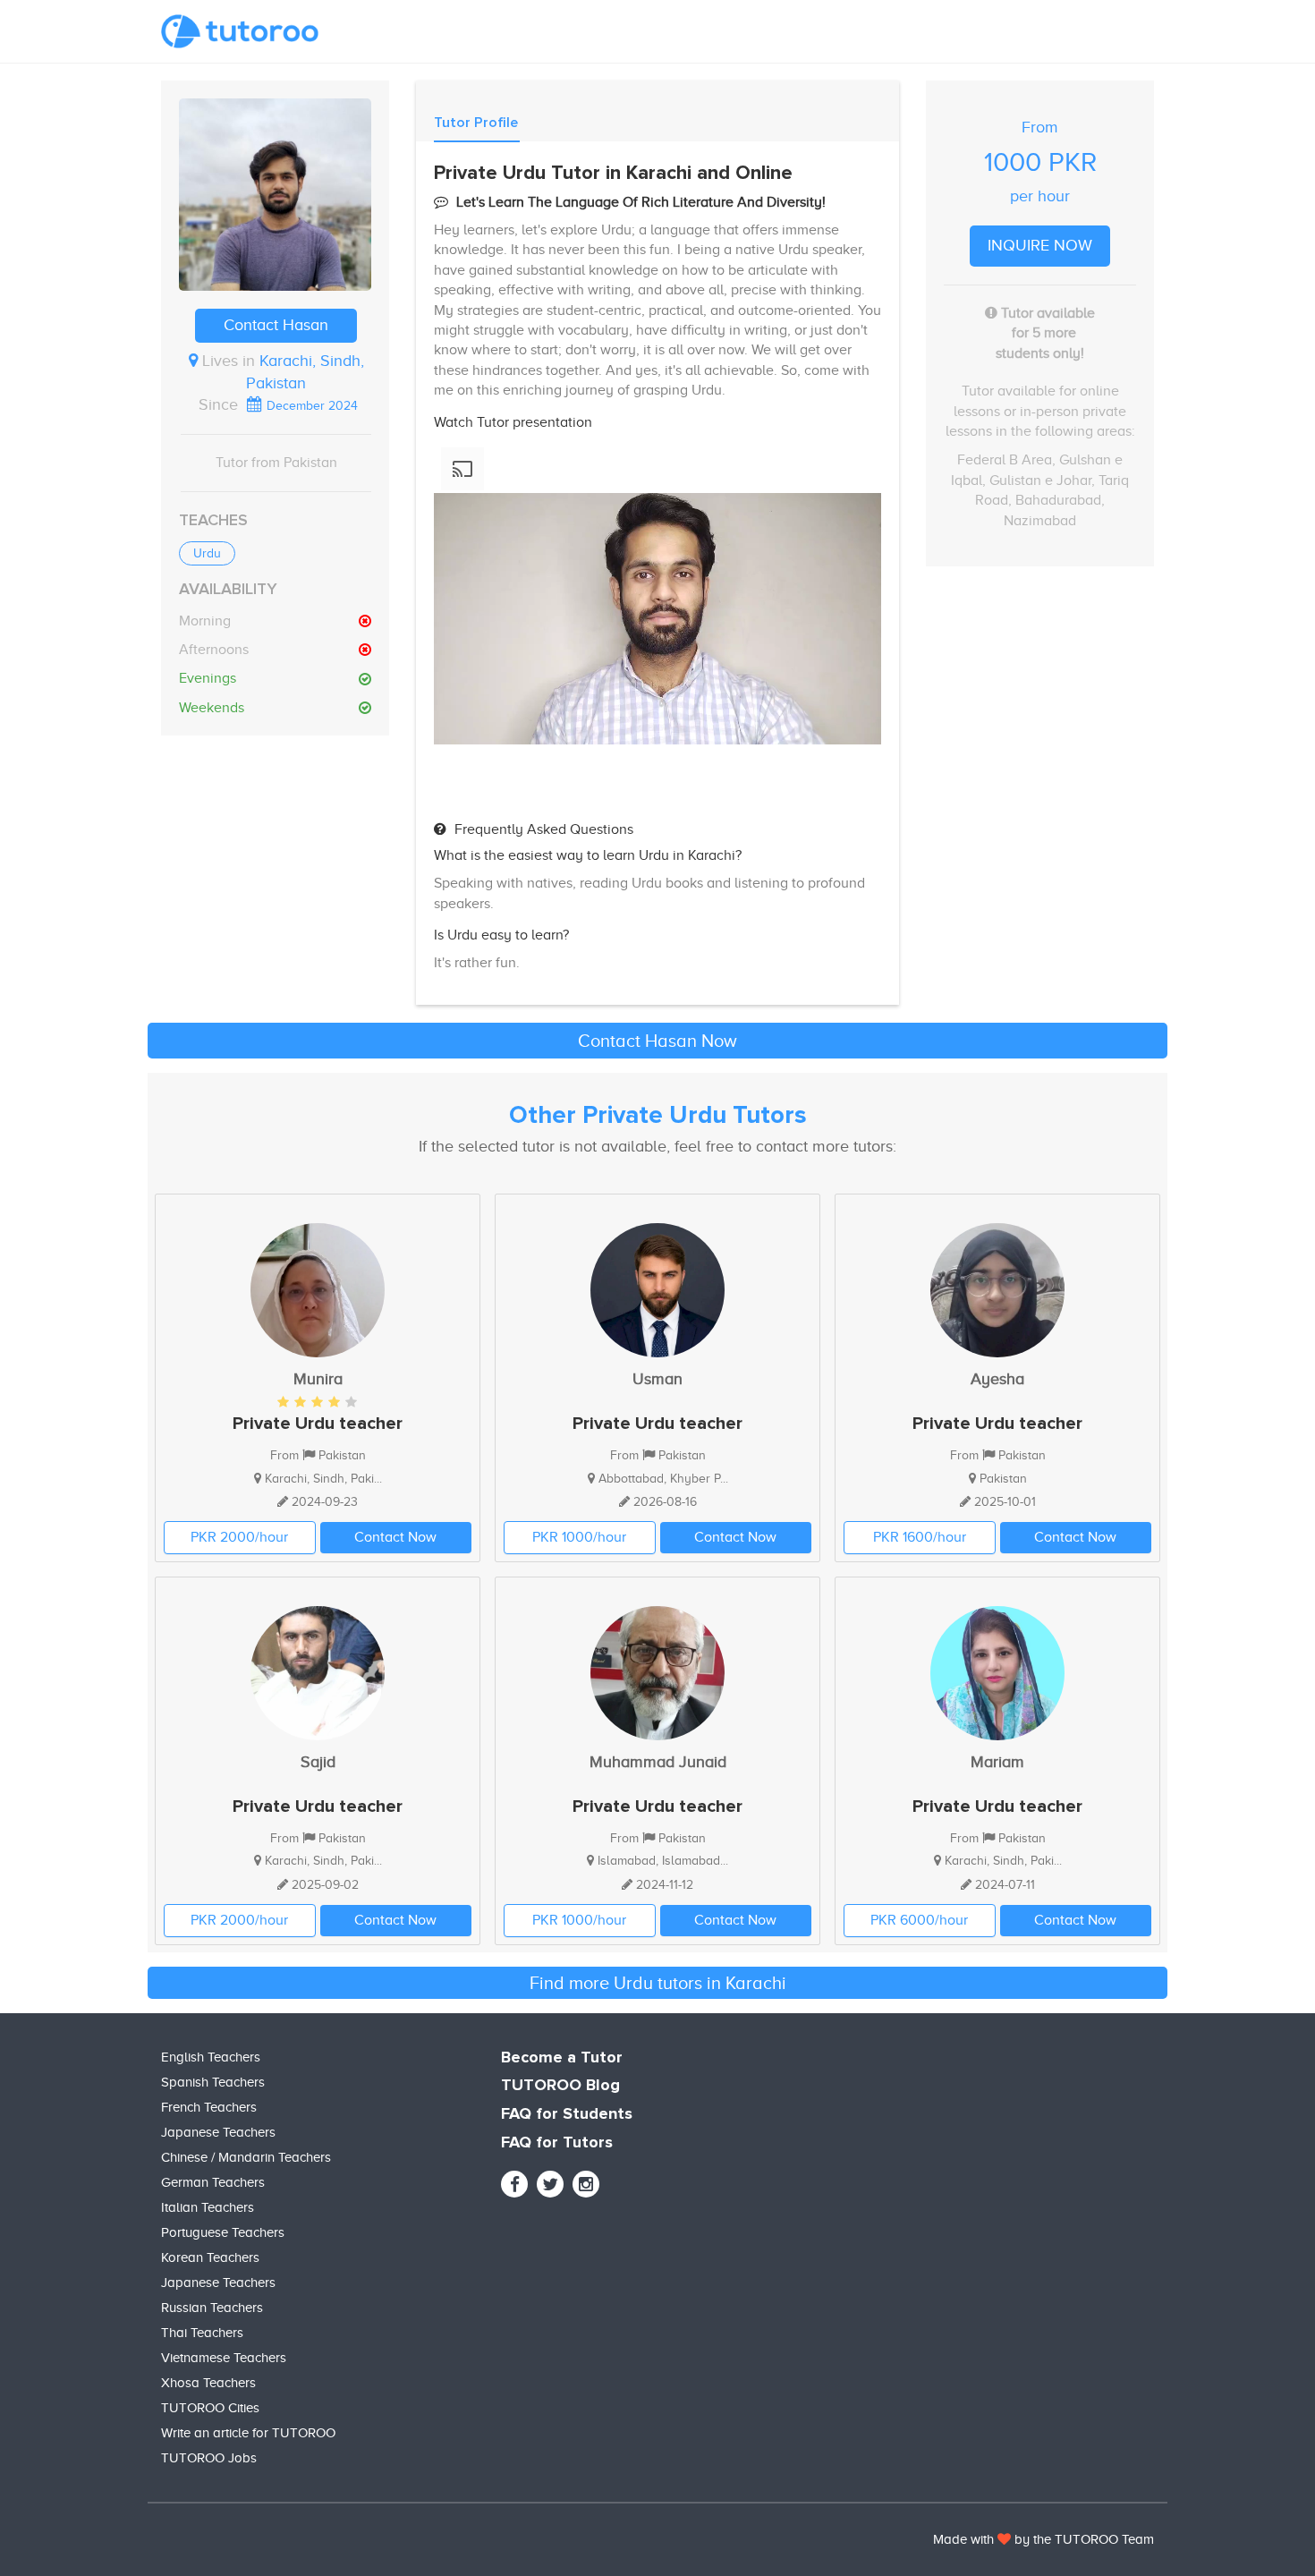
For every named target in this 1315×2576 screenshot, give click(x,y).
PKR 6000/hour (919, 1920)
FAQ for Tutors (557, 2143)
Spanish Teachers (213, 2082)
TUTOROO (1086, 2539)
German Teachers (213, 2182)
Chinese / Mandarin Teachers (246, 2157)
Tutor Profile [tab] (476, 123)
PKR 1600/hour (920, 1537)
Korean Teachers (210, 2257)
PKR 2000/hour (239, 1537)
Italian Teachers (208, 2207)
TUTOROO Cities (210, 2408)
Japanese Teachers (218, 2132)
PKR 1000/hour (579, 1537)
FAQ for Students (567, 2114)
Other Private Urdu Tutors (658, 1116)
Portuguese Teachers (223, 2232)
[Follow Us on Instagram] (586, 2184)
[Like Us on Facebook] (514, 2184)
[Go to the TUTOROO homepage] (240, 31)
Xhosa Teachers (208, 2383)
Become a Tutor (562, 2058)
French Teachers (209, 2107)
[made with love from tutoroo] (1004, 2539)
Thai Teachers (202, 2333)
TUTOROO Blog (560, 2086)
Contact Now (395, 1537)
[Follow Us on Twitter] (550, 2184)
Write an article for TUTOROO (248, 2433)
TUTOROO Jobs (209, 2458)
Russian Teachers (212, 2308)
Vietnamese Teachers (224, 2358)
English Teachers (211, 2057)
